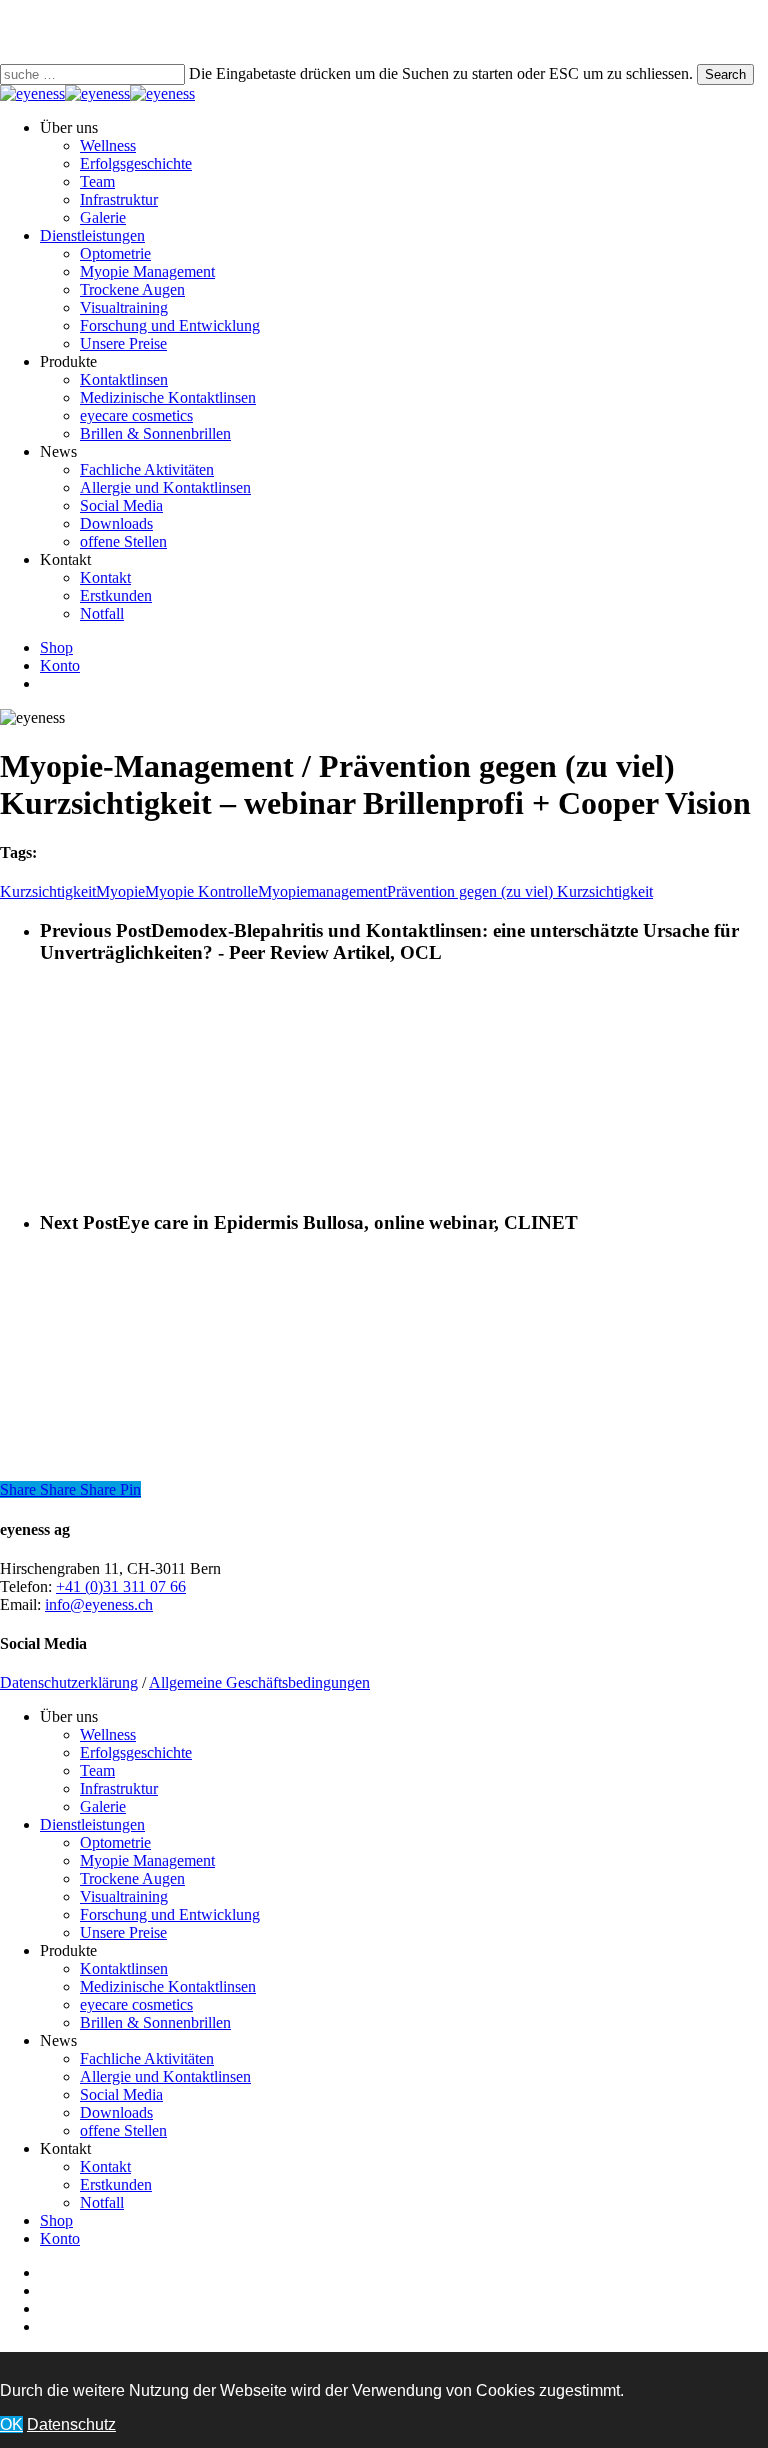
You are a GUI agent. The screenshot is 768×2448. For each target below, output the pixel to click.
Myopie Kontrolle (201, 891)
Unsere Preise (123, 1932)
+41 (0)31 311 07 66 (121, 1586)
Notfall (102, 2202)
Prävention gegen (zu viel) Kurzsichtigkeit (520, 891)
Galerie (103, 1806)
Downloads (116, 2112)
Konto (60, 2238)
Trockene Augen (132, 1878)
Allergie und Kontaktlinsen (165, 2076)
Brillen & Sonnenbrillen (155, 2022)
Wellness (108, 1734)
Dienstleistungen (92, 1824)
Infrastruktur (119, 1788)
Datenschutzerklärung (69, 1682)
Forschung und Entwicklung (170, 1914)
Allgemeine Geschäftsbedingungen (259, 1682)
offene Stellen (123, 2130)
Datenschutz (71, 2424)
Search (725, 74)
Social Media (121, 2094)
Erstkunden (116, 2184)
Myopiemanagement (322, 891)
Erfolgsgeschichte (136, 1752)
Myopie (120, 891)
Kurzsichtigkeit (48, 891)
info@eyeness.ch (99, 1604)
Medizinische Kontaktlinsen (168, 1986)
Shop (56, 2220)
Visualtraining (124, 1896)
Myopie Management (147, 1860)
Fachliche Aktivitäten (147, 2058)
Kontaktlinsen (124, 1968)
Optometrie (115, 1842)
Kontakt (105, 2166)
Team (97, 1770)
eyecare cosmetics (136, 2004)
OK (11, 2424)
